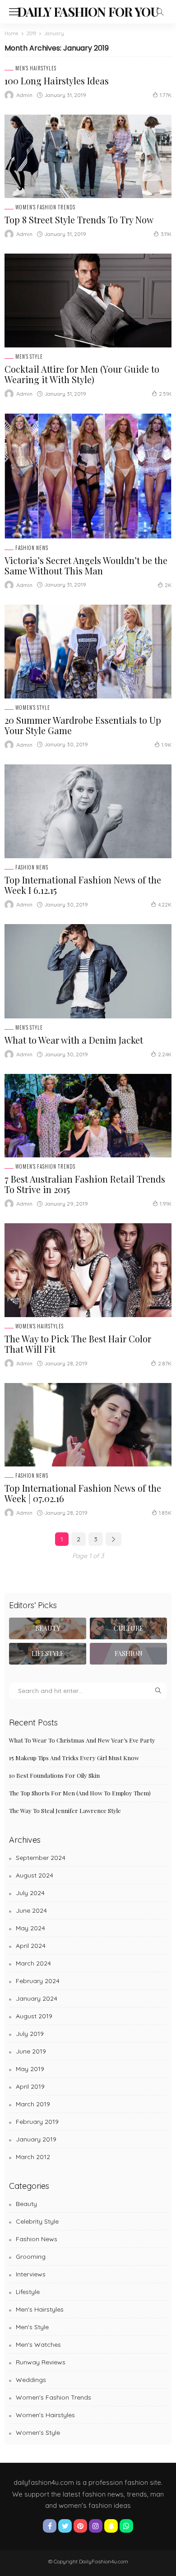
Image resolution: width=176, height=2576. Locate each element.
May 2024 (30, 1928)
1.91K (166, 1204)
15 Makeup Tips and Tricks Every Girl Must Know (74, 1758)
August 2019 (34, 2016)
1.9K (167, 745)
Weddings (31, 2380)
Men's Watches (38, 2345)
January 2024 (37, 1998)
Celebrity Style (37, 2221)
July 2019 (30, 2034)
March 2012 (33, 2157)
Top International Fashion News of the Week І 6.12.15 (83, 885)
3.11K (166, 234)
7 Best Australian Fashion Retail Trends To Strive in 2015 (85, 1184)
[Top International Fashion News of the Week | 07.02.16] (88, 1425)
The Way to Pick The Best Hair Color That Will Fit (78, 1344)
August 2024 (35, 1875)
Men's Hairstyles (36, 68)
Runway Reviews (41, 2362)
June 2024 (31, 1910)
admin (24, 95)
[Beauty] (48, 1628)
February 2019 (37, 2122)
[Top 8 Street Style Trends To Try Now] (88, 156)
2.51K (165, 394)
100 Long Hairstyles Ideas (57, 81)
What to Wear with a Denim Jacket (74, 1040)
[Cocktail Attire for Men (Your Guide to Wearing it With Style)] (88, 301)
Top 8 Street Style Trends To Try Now (79, 220)
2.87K (165, 1363)
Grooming (31, 2257)
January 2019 (36, 2139)
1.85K (165, 1513)
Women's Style (33, 708)
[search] (160, 12)
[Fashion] (128, 1654)
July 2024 (30, 1893)
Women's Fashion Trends (45, 207)
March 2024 (33, 1963)
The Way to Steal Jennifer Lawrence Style (65, 1811)
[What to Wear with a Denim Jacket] (88, 971)
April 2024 (31, 1946)
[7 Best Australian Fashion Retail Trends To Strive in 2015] (88, 1116)
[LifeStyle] (48, 1654)
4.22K (165, 904)
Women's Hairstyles (39, 1326)
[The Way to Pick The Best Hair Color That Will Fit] (88, 1270)
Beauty (26, 2204)
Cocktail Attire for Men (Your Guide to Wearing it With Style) (82, 374)
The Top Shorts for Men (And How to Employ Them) (80, 1793)
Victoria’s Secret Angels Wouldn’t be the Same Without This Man (86, 565)
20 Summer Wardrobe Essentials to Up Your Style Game (83, 725)
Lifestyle (28, 2292)
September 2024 (41, 1858)
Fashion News (32, 548)
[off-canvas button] (14, 12)
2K (168, 585)
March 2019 (33, 2104)
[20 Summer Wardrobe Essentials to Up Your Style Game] (88, 652)
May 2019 (30, 2069)
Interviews (31, 2274)
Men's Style (29, 357)
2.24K (165, 1054)
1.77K (166, 95)
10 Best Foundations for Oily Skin (54, 1775)
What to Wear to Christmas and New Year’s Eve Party (82, 1740)
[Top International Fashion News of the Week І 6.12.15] (88, 811)
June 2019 (31, 2051)
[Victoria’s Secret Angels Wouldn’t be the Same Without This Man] (88, 476)
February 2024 (38, 1981)
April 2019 (30, 2086)
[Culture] (128, 1628)
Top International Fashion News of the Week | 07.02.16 (83, 1493)
